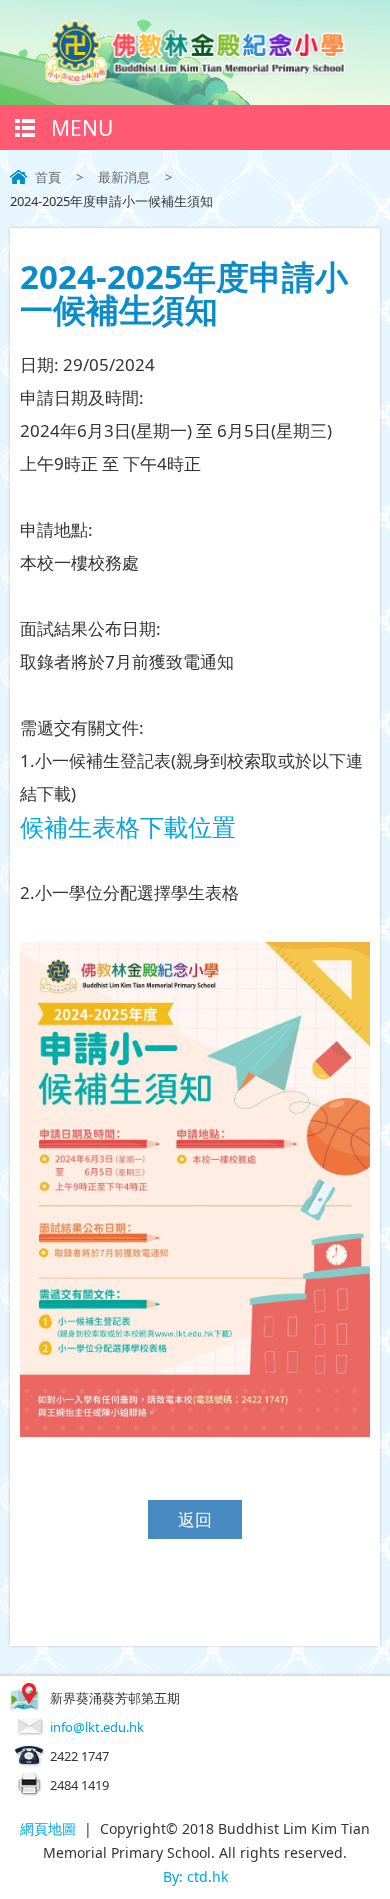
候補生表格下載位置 (128, 826)
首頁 (48, 177)
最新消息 (124, 177)
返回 (195, 1519)
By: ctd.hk (195, 1876)
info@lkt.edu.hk (97, 1727)
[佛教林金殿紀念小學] (195, 78)
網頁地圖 (48, 1828)
